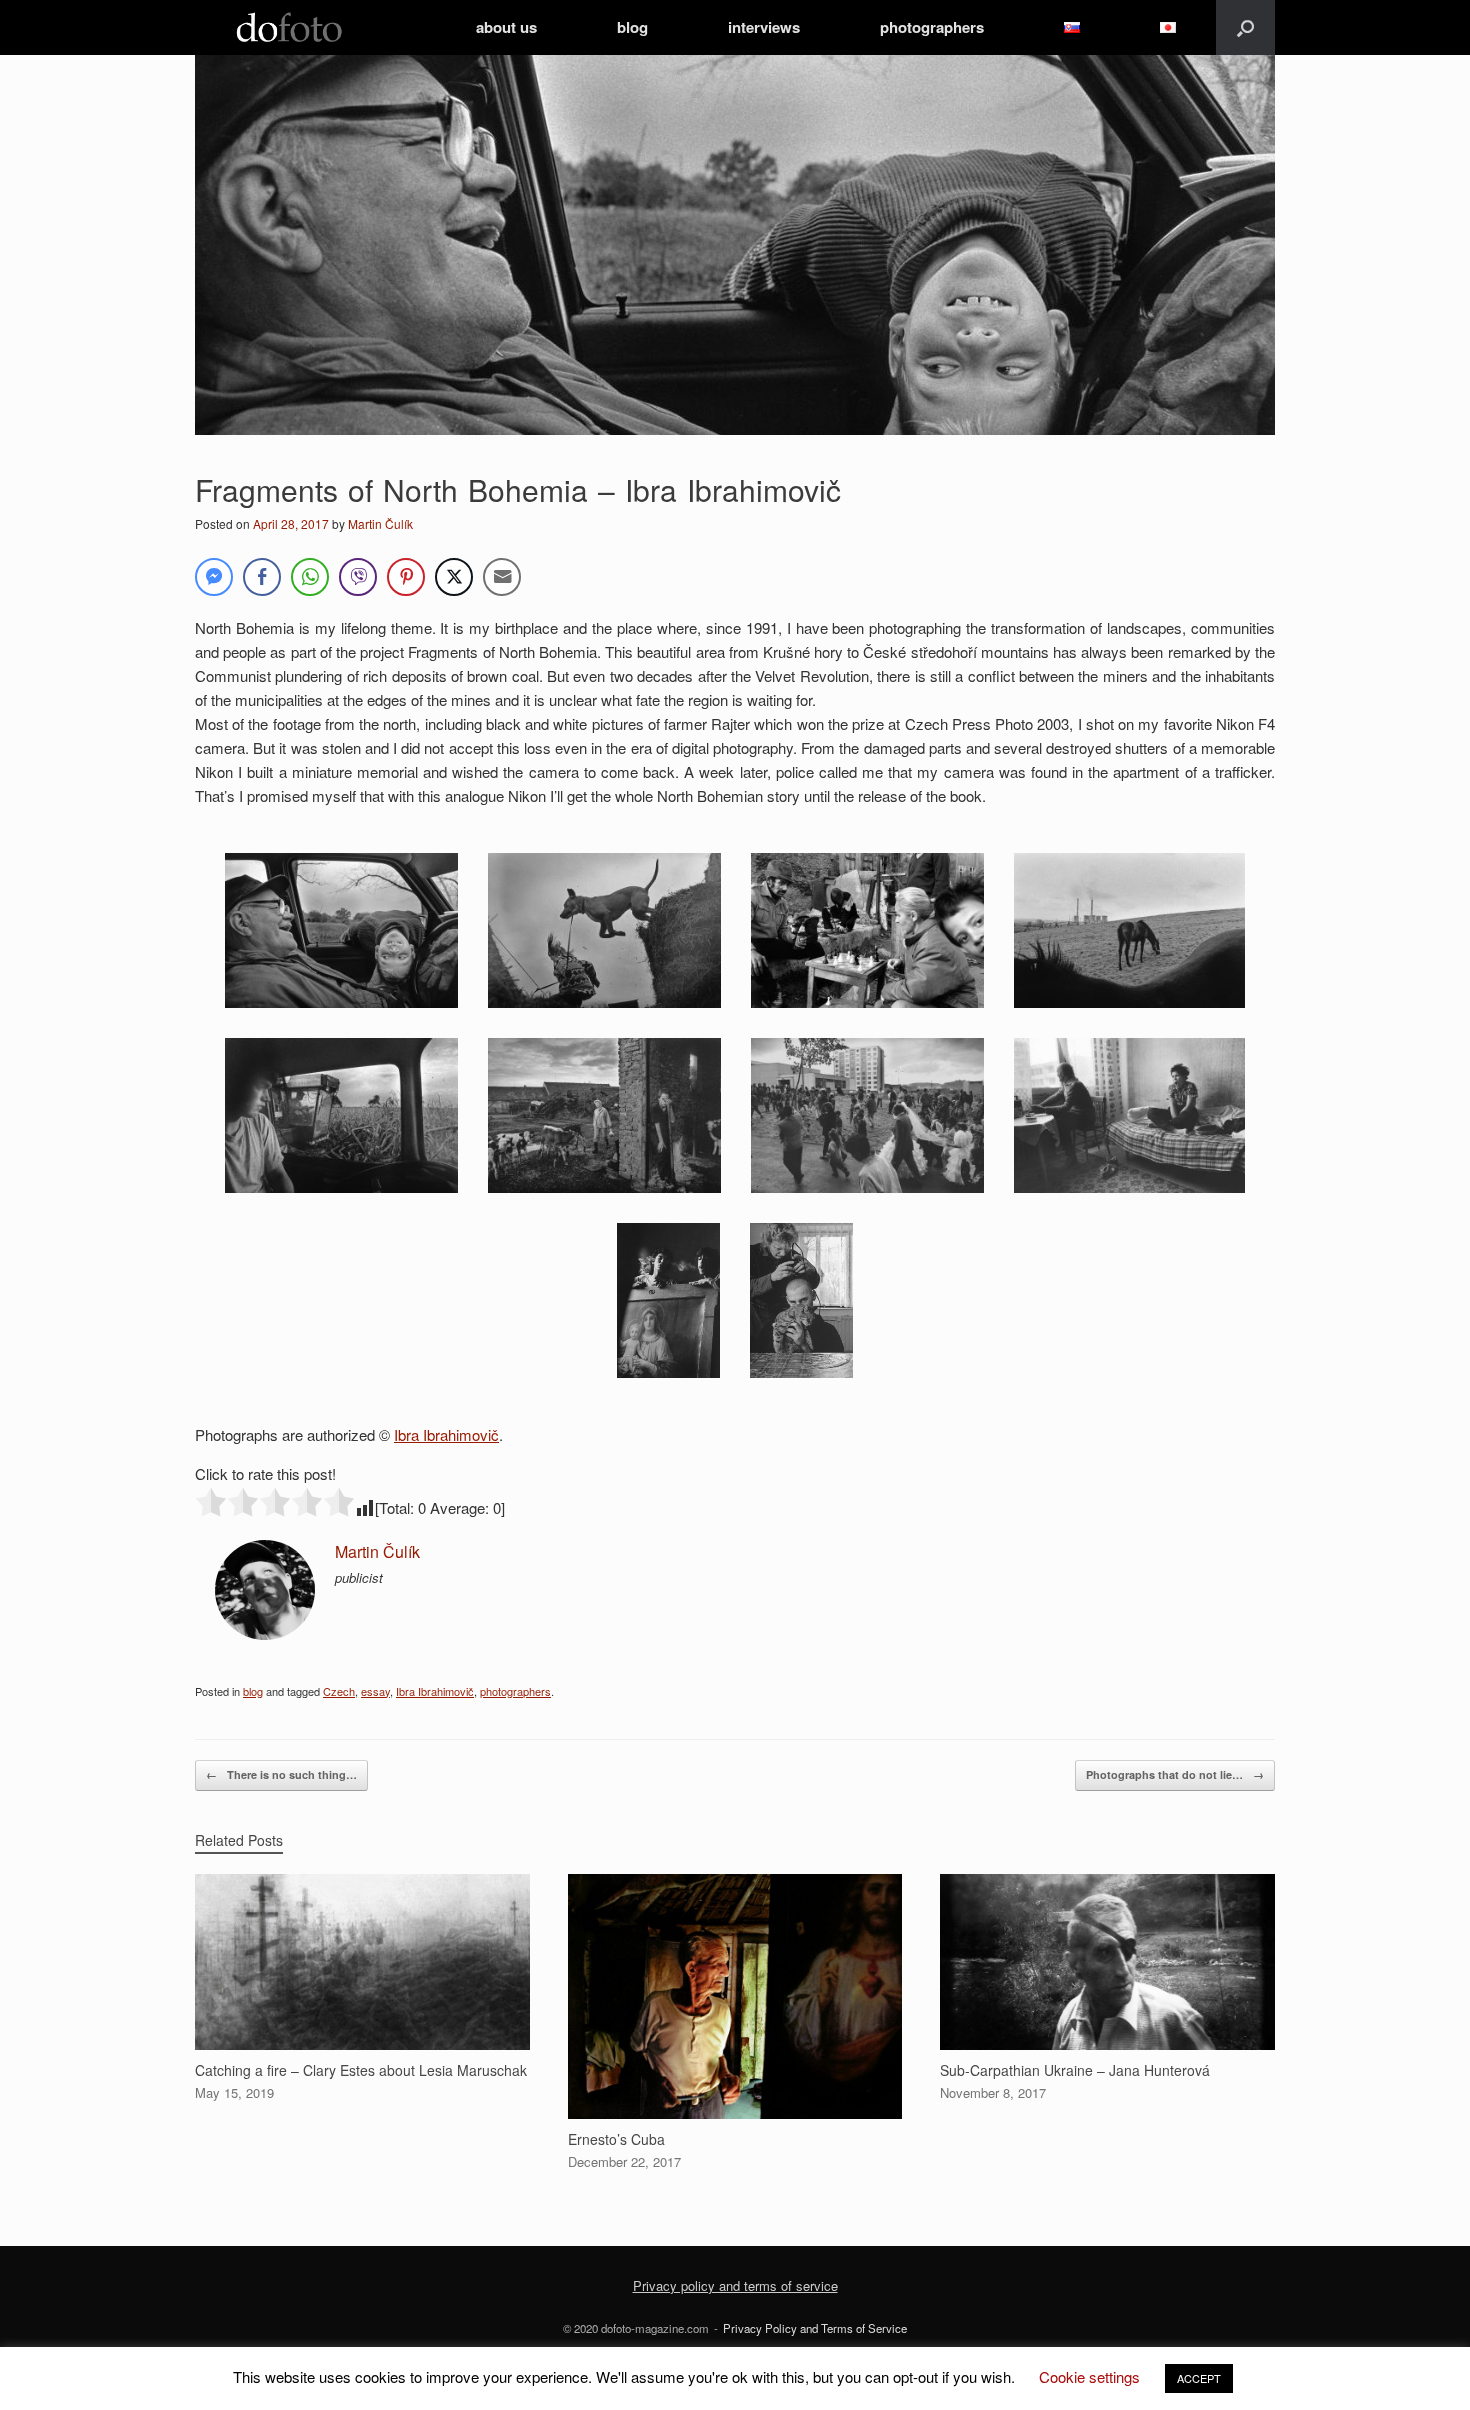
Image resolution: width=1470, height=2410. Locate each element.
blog (632, 27)
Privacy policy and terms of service (735, 2285)
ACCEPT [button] (1199, 2378)
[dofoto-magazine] (289, 27)
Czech (339, 1691)
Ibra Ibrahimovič (446, 1434)
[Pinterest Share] (406, 577)
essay (375, 1691)
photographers (932, 27)
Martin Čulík (380, 523)
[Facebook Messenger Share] (214, 577)
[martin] (265, 1633)
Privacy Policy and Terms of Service (815, 2328)
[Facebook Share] (262, 577)
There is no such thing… (281, 1774)
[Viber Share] (358, 577)
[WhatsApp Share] (310, 577)
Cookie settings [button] (1089, 2376)
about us (506, 27)
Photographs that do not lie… (1175, 1774)
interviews (764, 27)
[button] (1245, 27)
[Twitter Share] (454, 577)
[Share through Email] (502, 577)
